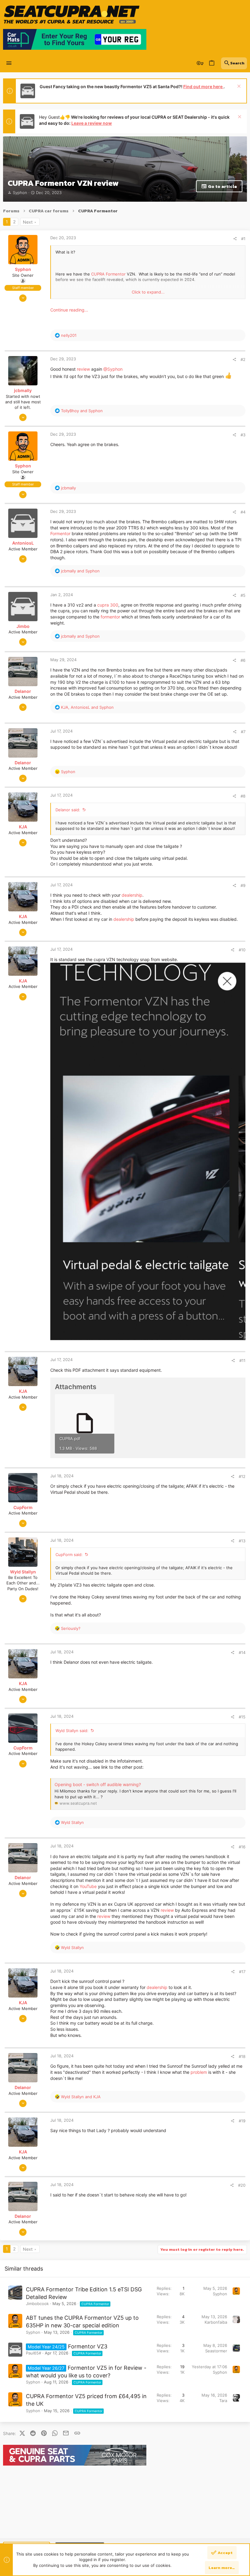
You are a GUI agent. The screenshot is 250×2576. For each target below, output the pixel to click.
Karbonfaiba (216, 2322)
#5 (243, 595)
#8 (243, 796)
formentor (110, 617)
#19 (242, 2121)
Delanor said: (68, 810)
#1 (243, 239)
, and (87, 707)
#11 (242, 1360)
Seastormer (216, 2351)
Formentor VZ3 (88, 2346)
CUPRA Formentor (108, 274)
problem (199, 2072)
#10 (242, 950)
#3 (243, 435)
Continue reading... (69, 310)
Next (28, 222)
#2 (243, 359)
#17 (242, 1972)
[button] (9, 63)
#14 (242, 1652)
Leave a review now (92, 123)
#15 (242, 1717)
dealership (132, 895)
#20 (242, 2185)
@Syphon (113, 369)
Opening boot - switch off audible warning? (98, 1784)
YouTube (88, 1886)
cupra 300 (108, 605)
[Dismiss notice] (238, 87)
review (83, 369)
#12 (242, 1476)
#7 (243, 732)
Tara (223, 2401)
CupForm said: (69, 1555)
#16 (242, 1847)
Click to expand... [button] (148, 292)
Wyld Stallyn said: (72, 1731)
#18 (242, 2056)
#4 (243, 512)
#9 (243, 885)
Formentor (60, 533)
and (82, 411)
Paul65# (34, 2353)
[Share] (235, 239)
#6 (243, 660)
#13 (242, 1541)
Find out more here (203, 86)
